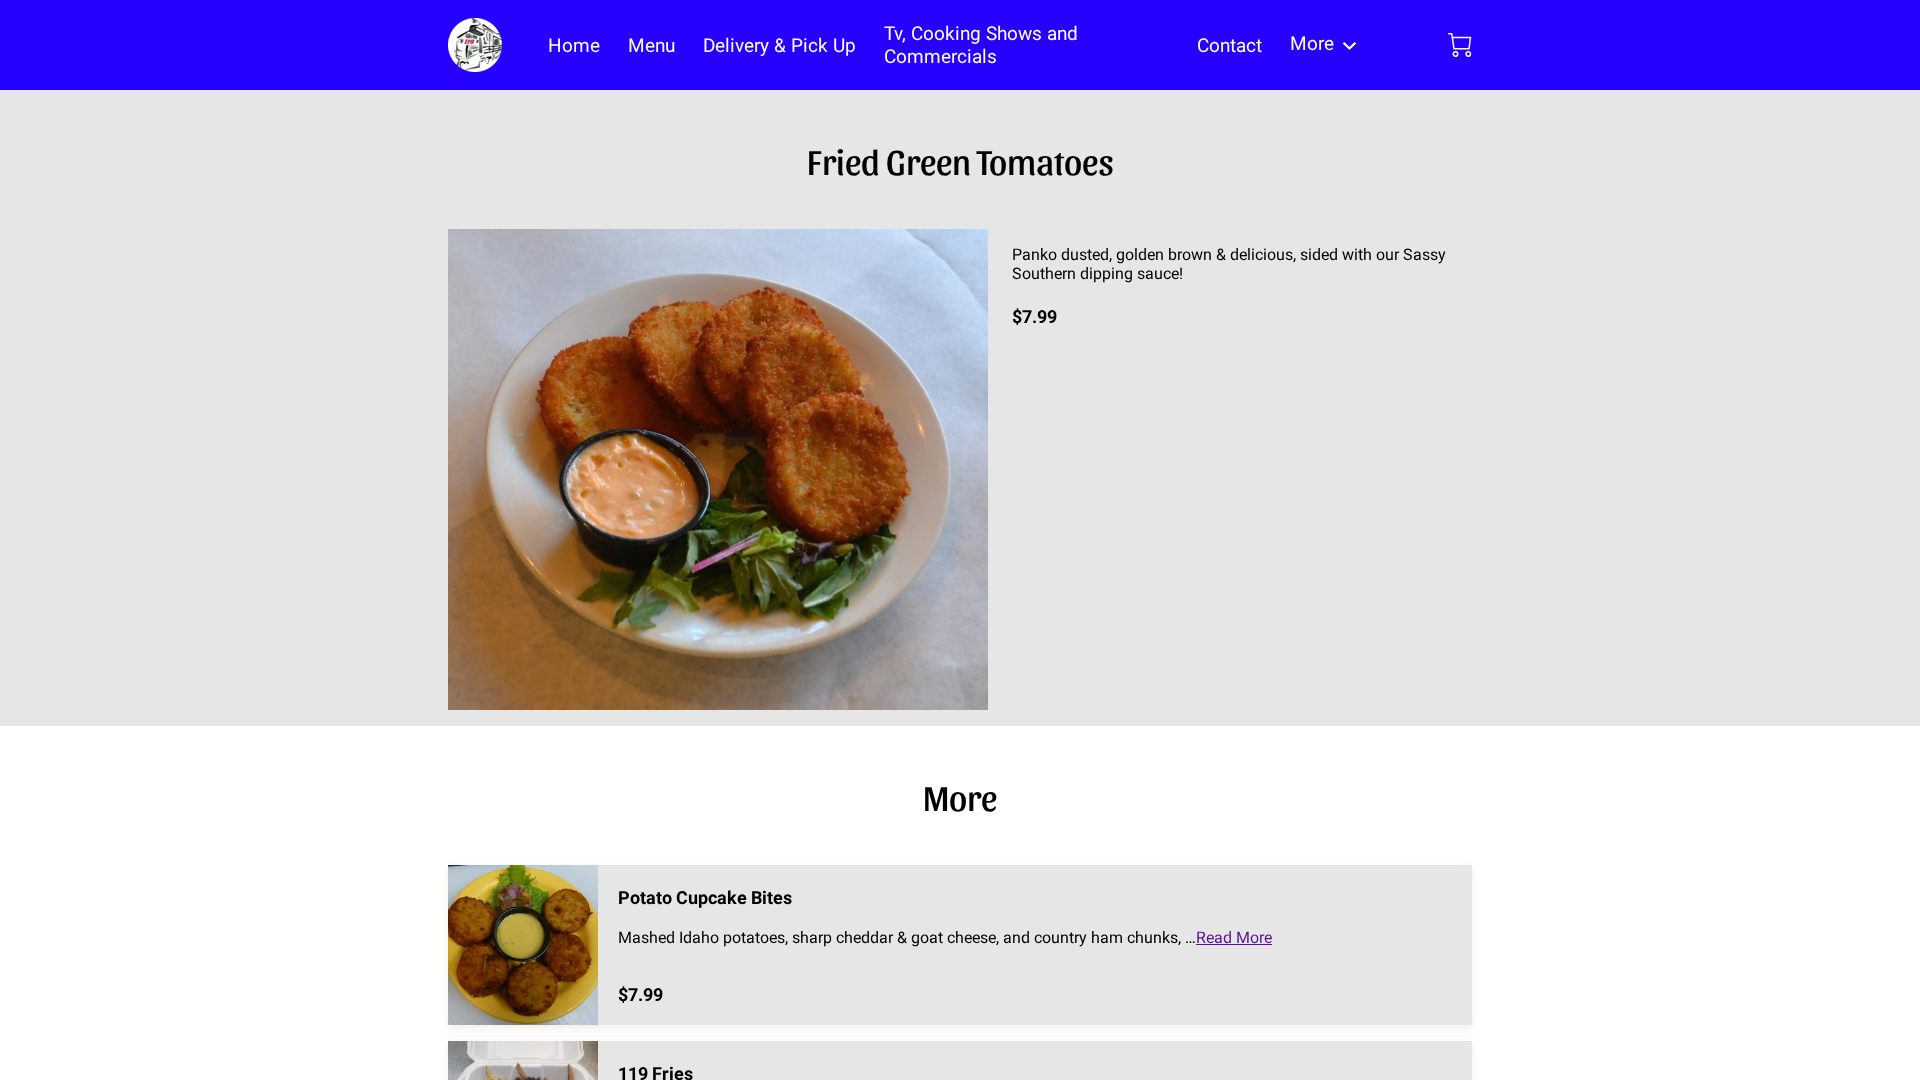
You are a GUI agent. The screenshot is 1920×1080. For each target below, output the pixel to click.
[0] (1460, 45)
